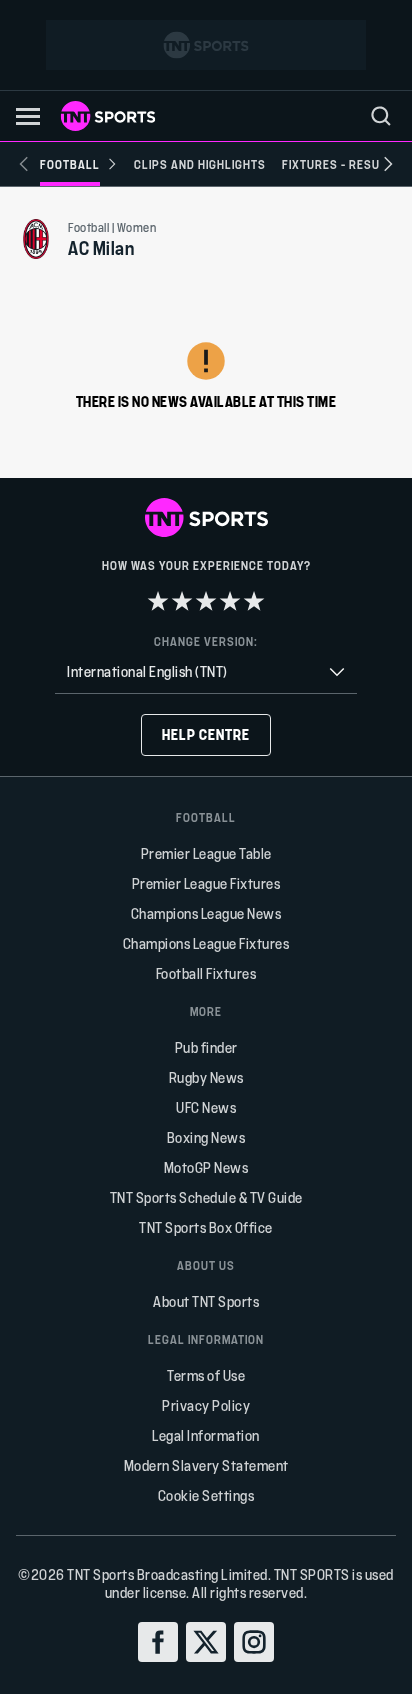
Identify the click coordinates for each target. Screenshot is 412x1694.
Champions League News (206, 913)
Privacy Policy (206, 1405)
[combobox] (206, 672)
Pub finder (206, 1047)
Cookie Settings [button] (206, 1495)
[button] (28, 116)
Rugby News (206, 1077)
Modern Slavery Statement (206, 1465)
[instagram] (254, 1642)
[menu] (381, 116)
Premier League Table (206, 853)
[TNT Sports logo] (108, 116)
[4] (230, 601)
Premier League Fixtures (206, 883)
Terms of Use (206, 1375)
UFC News (206, 1107)
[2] (182, 601)
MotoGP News (206, 1167)
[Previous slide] (24, 164)
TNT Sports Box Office (206, 1227)
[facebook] (158, 1642)
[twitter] (206, 1642)
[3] (206, 601)
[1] (158, 601)
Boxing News (206, 1137)
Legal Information (206, 1435)
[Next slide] (388, 164)
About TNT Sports (206, 1301)
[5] (254, 601)
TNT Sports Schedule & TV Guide (206, 1197)
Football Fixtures (206, 973)
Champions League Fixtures (206, 943)
